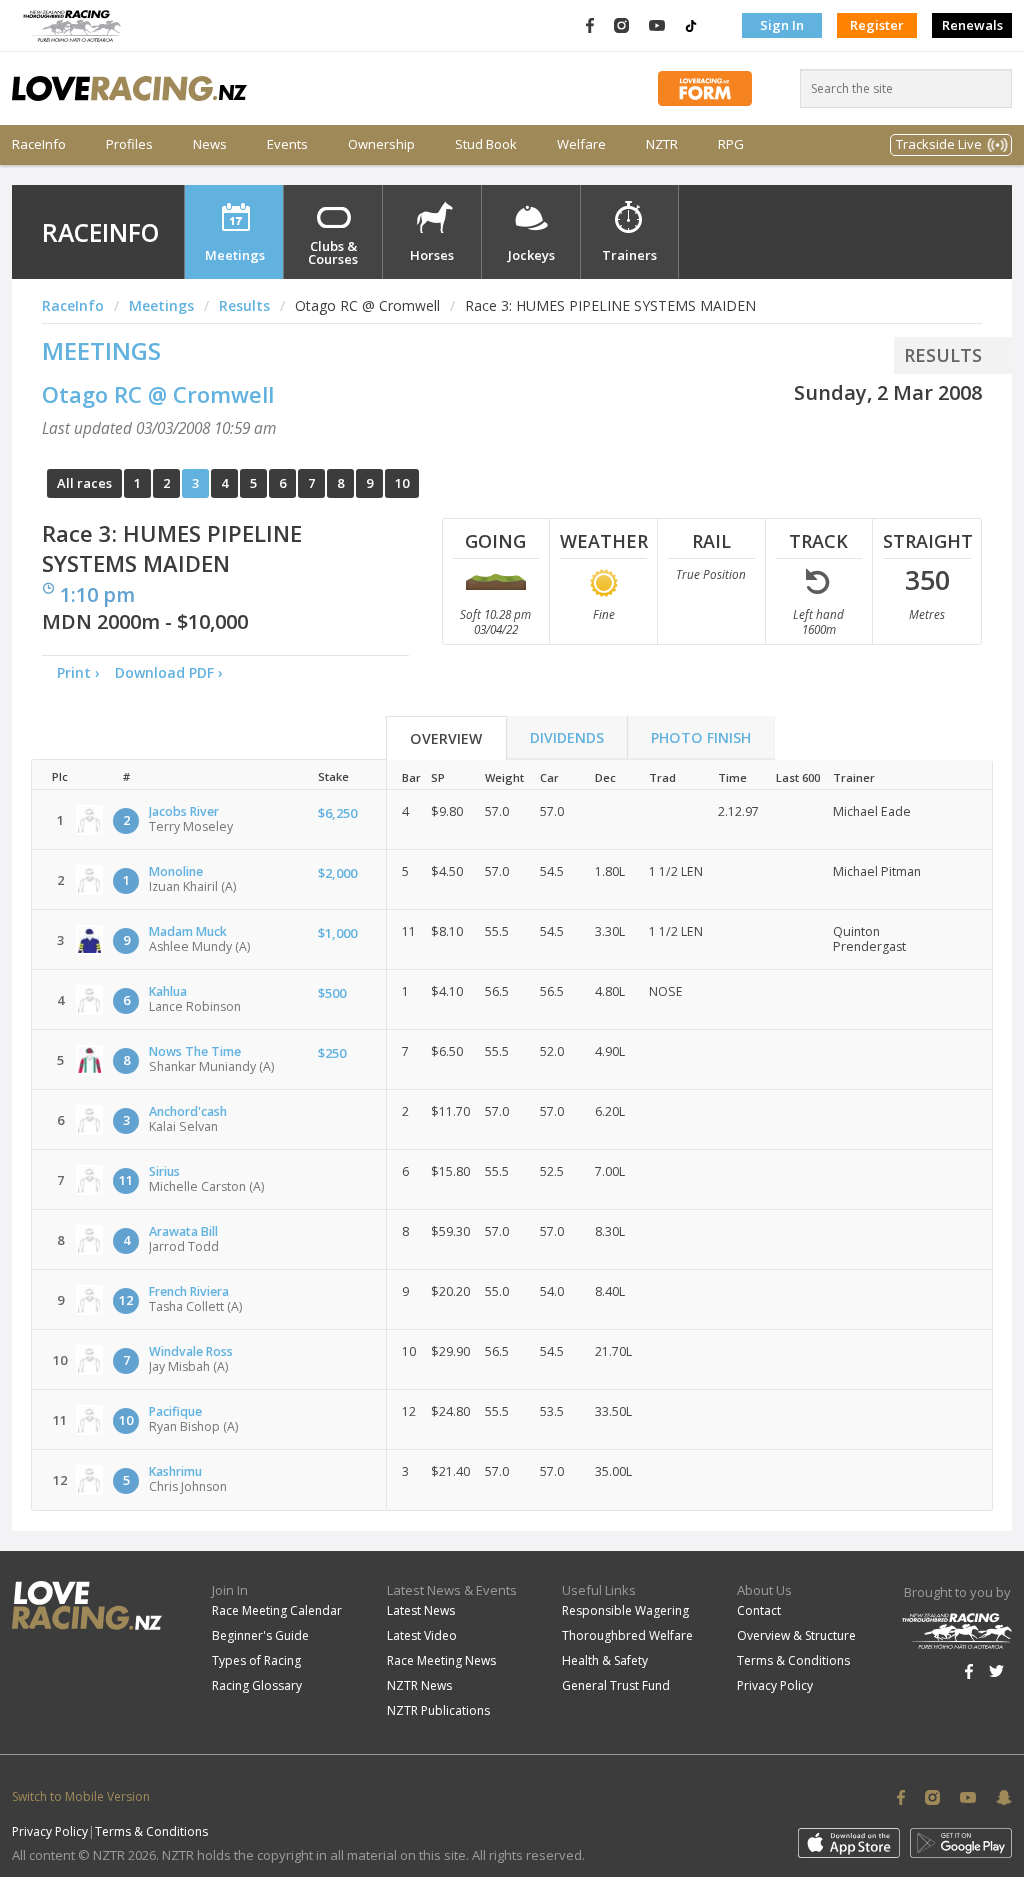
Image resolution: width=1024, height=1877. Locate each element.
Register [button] (877, 25)
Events (287, 144)
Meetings (235, 255)
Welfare (581, 144)
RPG (731, 144)
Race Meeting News (441, 1660)
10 (402, 483)
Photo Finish (701, 737)
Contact (759, 1610)
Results (244, 305)
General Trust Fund (616, 1685)
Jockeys (531, 255)
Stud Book (486, 144)
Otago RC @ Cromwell (158, 394)
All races (84, 483)
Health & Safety (605, 1660)
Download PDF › (173, 672)
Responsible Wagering (625, 1610)
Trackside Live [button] (939, 144)
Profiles (129, 144)
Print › (78, 672)
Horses (432, 255)
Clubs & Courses (333, 252)
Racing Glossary (257, 1685)
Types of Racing (256, 1660)
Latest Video (422, 1635)
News (210, 144)
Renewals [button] (972, 25)
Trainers (629, 255)
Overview (446, 738)
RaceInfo (39, 144)
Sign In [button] (782, 25)
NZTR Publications (438, 1710)
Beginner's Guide (260, 1635)
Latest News (421, 1610)
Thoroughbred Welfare (627, 1635)
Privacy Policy (775, 1685)
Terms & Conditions (793, 1660)
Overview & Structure (796, 1635)
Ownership (381, 144)
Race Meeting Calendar (277, 1610)
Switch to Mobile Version (81, 1796)
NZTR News (419, 1685)
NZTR (662, 144)
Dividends (567, 737)
